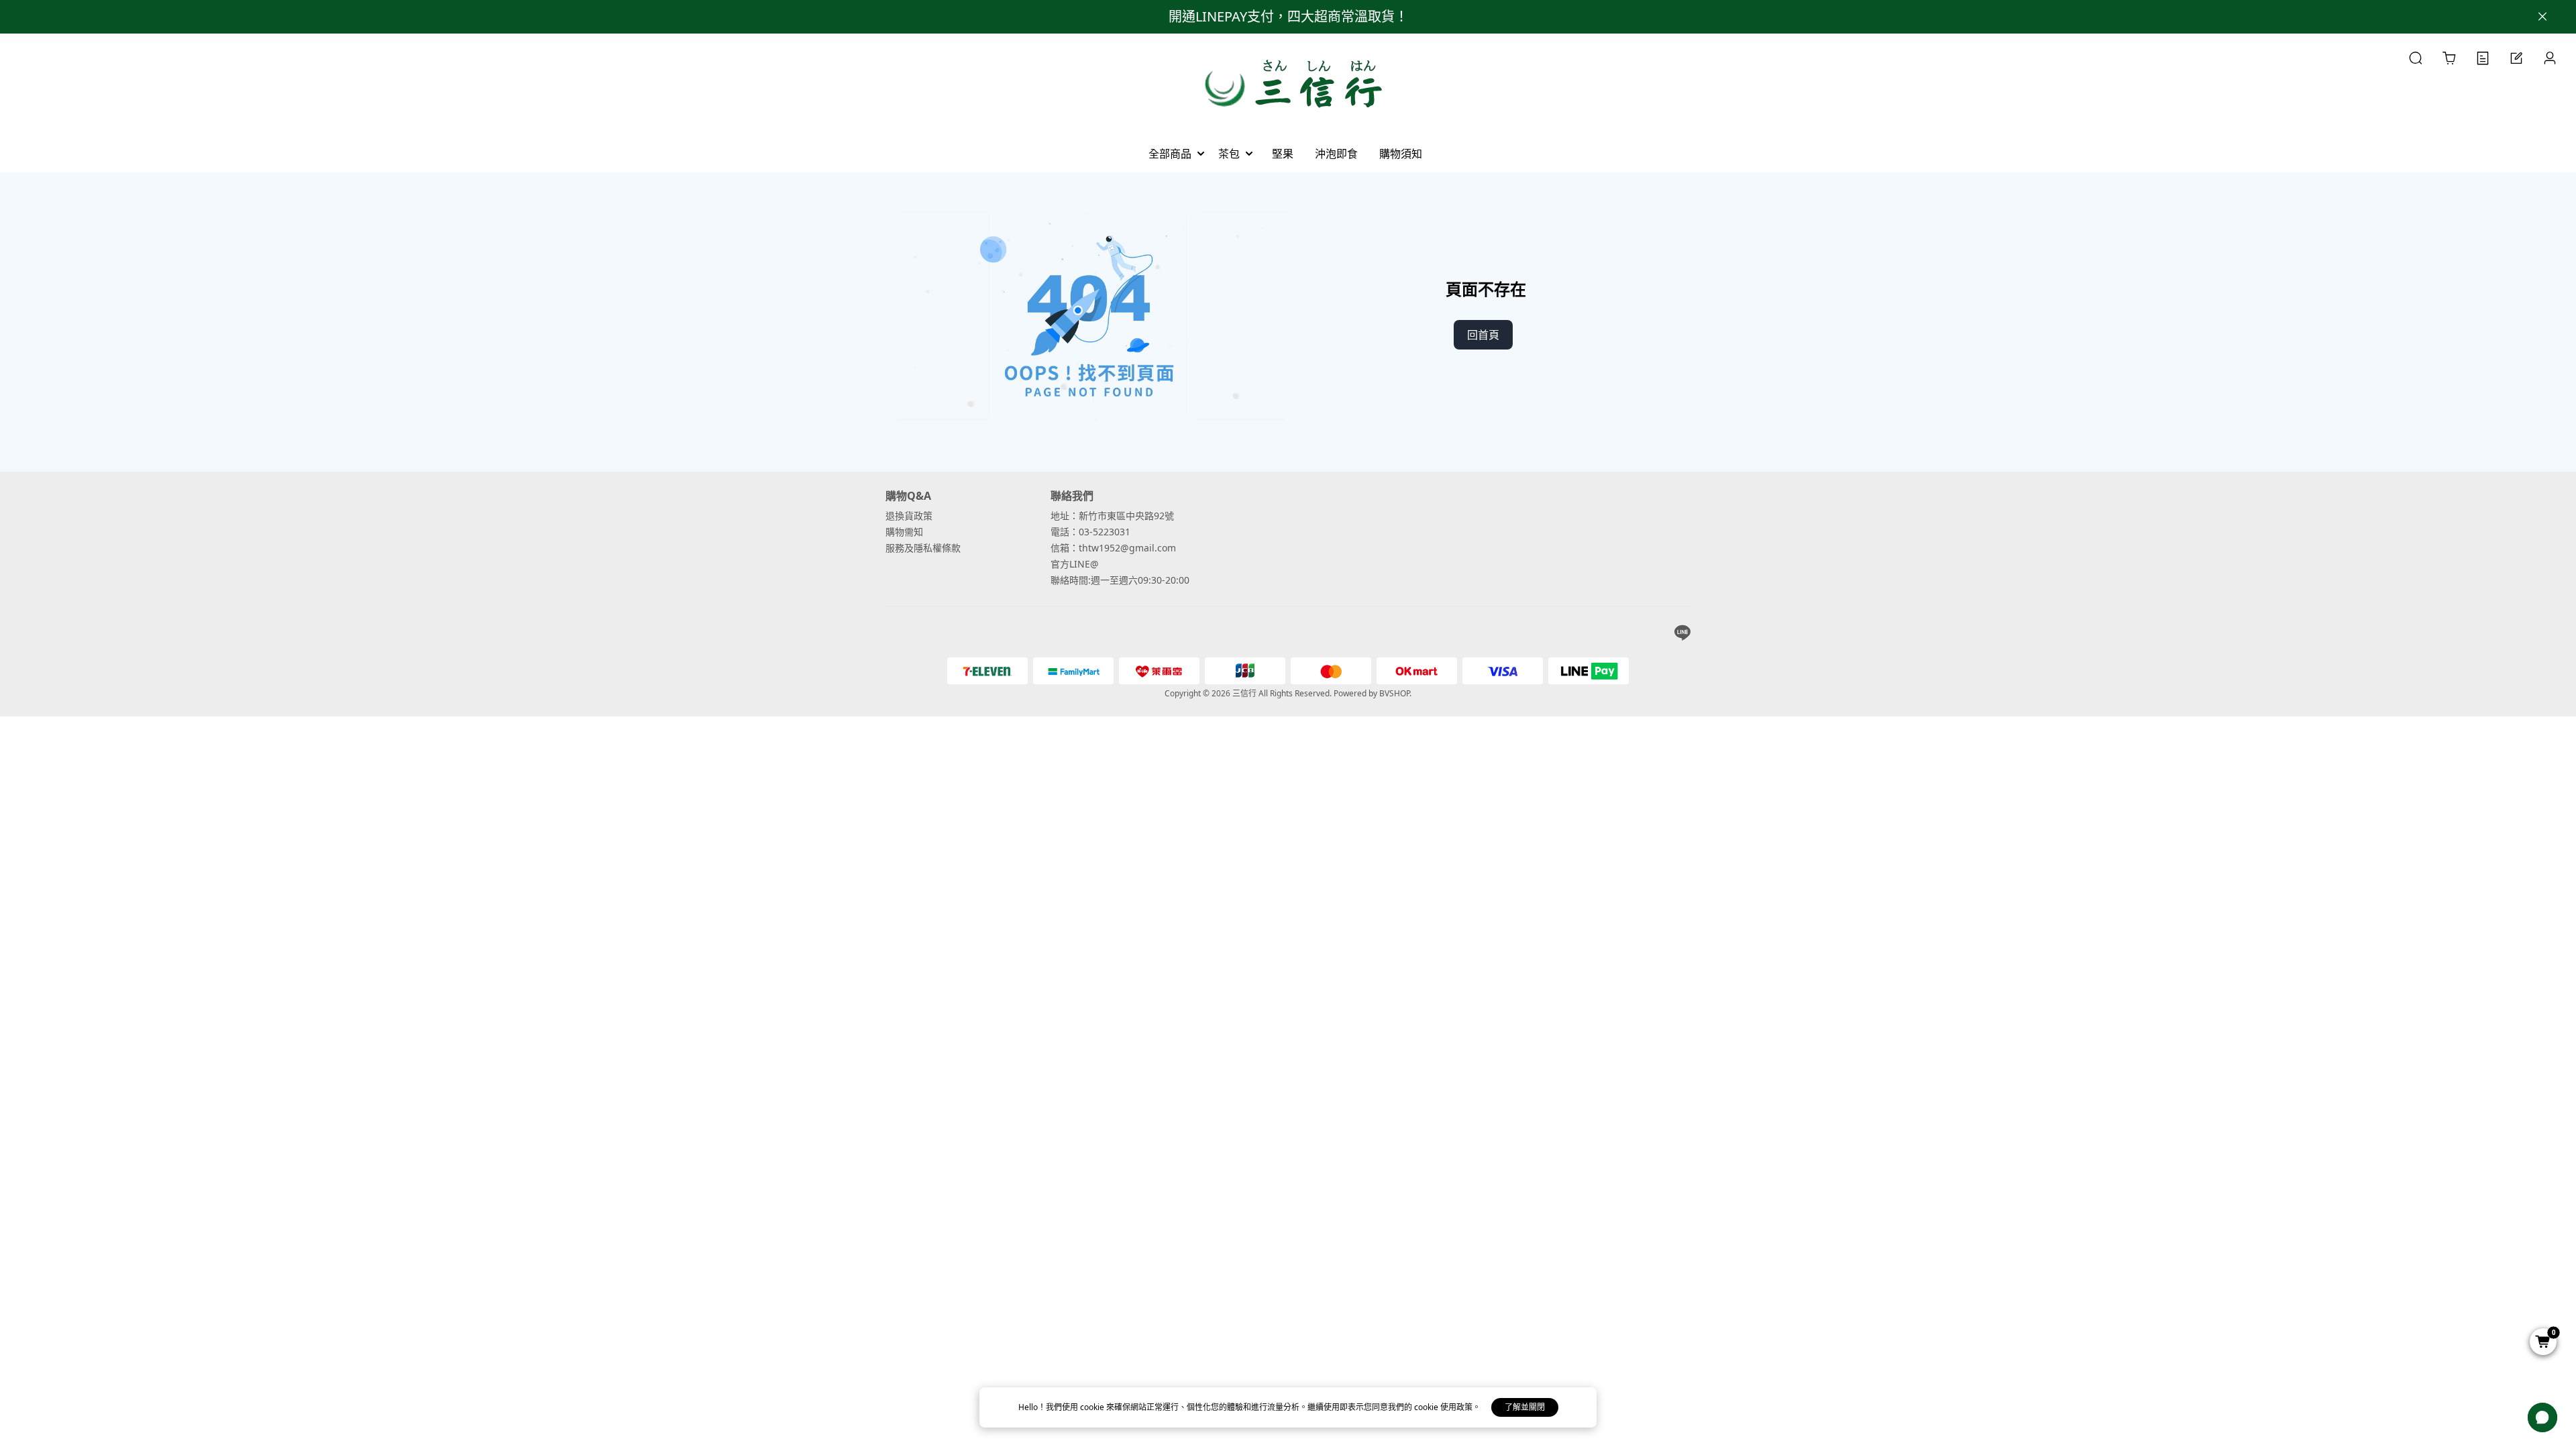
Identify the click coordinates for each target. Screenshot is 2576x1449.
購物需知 (904, 532)
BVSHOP (1394, 693)
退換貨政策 (909, 516)
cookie (1093, 1407)
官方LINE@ (1075, 564)
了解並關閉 (1525, 1407)
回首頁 (1483, 335)
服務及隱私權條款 (923, 548)
